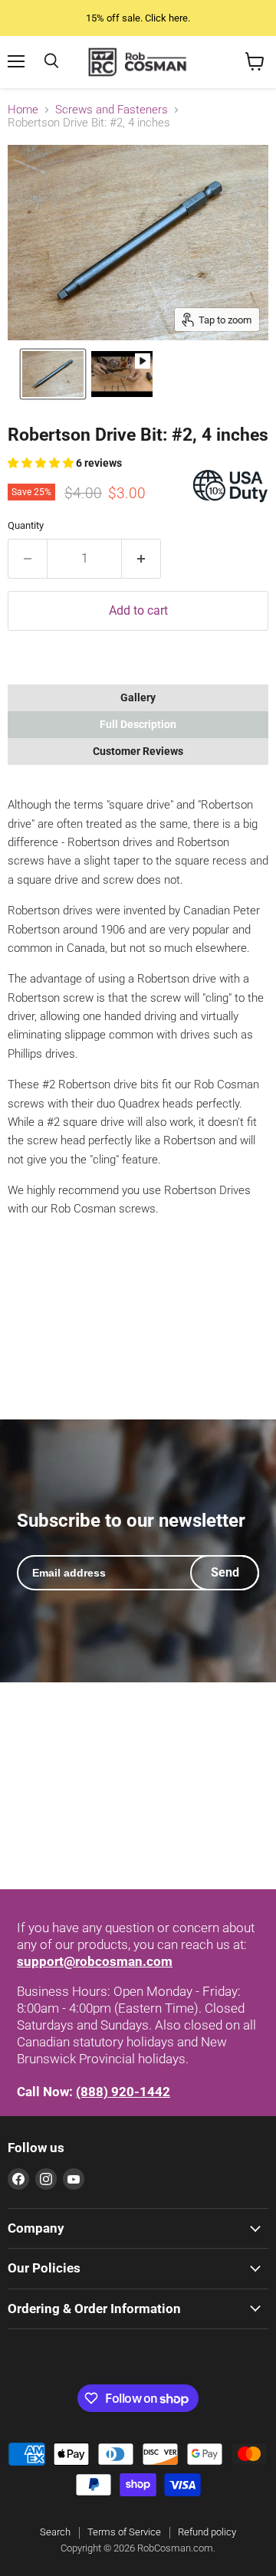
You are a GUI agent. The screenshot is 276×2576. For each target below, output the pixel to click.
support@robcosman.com (95, 1961)
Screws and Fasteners (112, 110)
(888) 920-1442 (123, 2092)
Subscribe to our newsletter (131, 1521)
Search (55, 2532)
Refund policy (207, 2532)
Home (23, 110)
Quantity (26, 525)
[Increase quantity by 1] (141, 559)
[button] (42, 463)
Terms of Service (124, 2532)
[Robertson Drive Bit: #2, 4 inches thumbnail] (53, 374)
